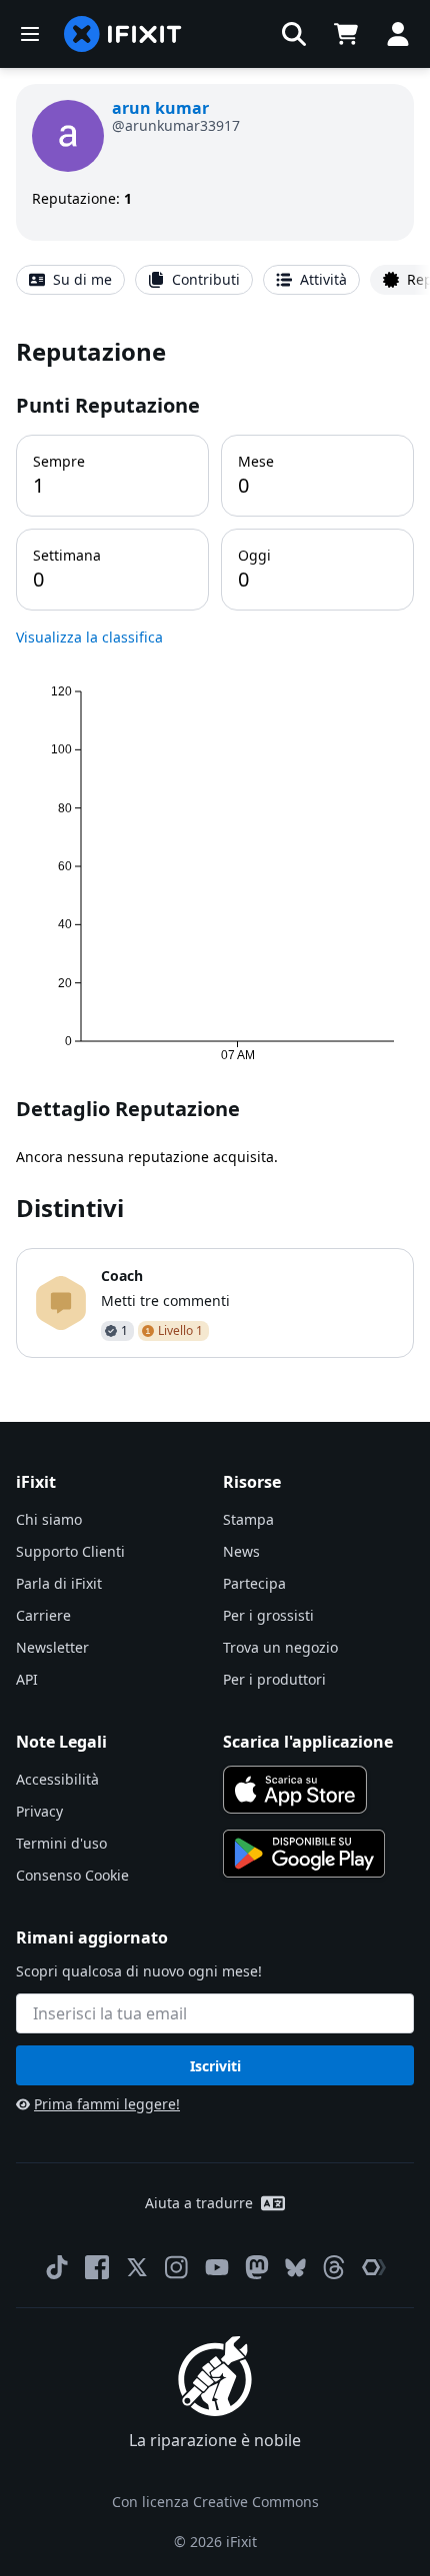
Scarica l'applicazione (308, 1742)
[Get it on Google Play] (304, 1854)
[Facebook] (97, 2267)
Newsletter (52, 1647)
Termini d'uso (61, 1843)
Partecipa (254, 1583)
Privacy (39, 1811)
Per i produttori (274, 1679)
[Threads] (334, 2267)
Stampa (248, 1519)
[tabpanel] (215, 846)
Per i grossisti (268, 1615)
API (27, 1679)
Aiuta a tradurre (199, 2203)
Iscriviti (215, 2066)
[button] (294, 34)
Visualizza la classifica (89, 637)
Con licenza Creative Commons (215, 2502)
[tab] (70, 280)
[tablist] (215, 280)
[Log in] (398, 34)
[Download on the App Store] (295, 1790)
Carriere (43, 1615)
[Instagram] (177, 2267)
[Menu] (30, 34)
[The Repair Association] (374, 2267)
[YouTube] (217, 2267)
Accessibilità (57, 1779)
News (241, 1551)
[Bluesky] (295, 2268)
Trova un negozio (280, 1647)
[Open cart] (346, 34)
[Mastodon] (257, 2267)
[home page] (123, 34)
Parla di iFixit (59, 1583)
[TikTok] (57, 2267)
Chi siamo (49, 1519)
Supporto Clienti (70, 1551)
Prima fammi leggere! (107, 2104)
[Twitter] (137, 2267)
